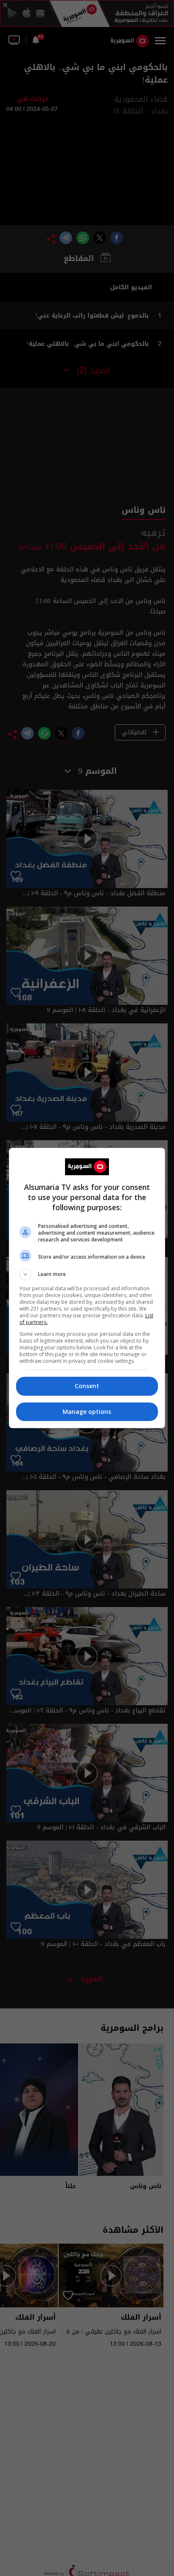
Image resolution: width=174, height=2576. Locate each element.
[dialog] (87, 1288)
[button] (87, 1274)
